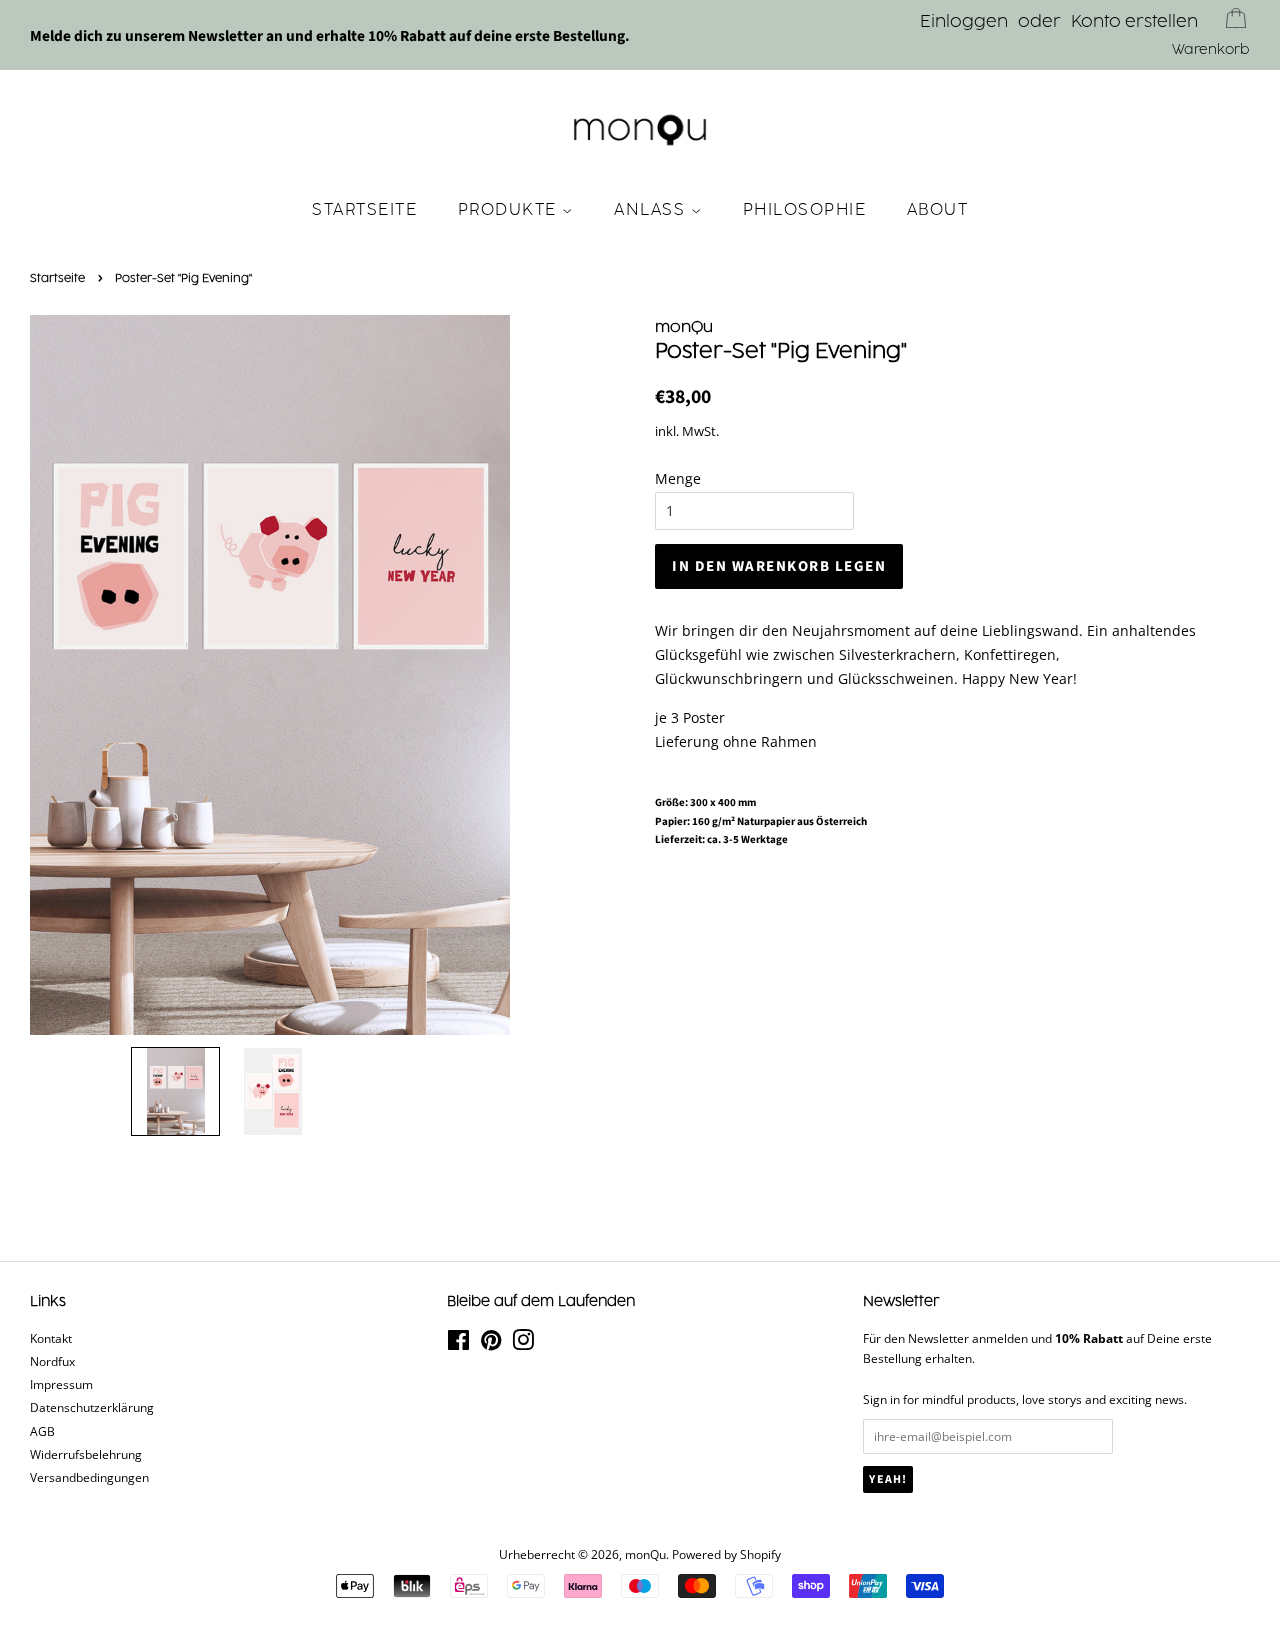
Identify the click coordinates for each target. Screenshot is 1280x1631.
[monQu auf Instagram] (523, 1344)
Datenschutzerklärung (92, 1407)
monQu (645, 1554)
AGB (42, 1431)
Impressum (61, 1384)
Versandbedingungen (89, 1477)
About (938, 210)
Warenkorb (1211, 50)
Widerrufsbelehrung (86, 1454)
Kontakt (51, 1338)
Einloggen (964, 22)
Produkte (510, 210)
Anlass (652, 210)
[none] (175, 1091)
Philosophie (805, 210)
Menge (678, 478)
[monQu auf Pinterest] (491, 1344)
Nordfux (52, 1361)
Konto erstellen (1134, 22)
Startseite (364, 210)
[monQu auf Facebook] (458, 1344)
